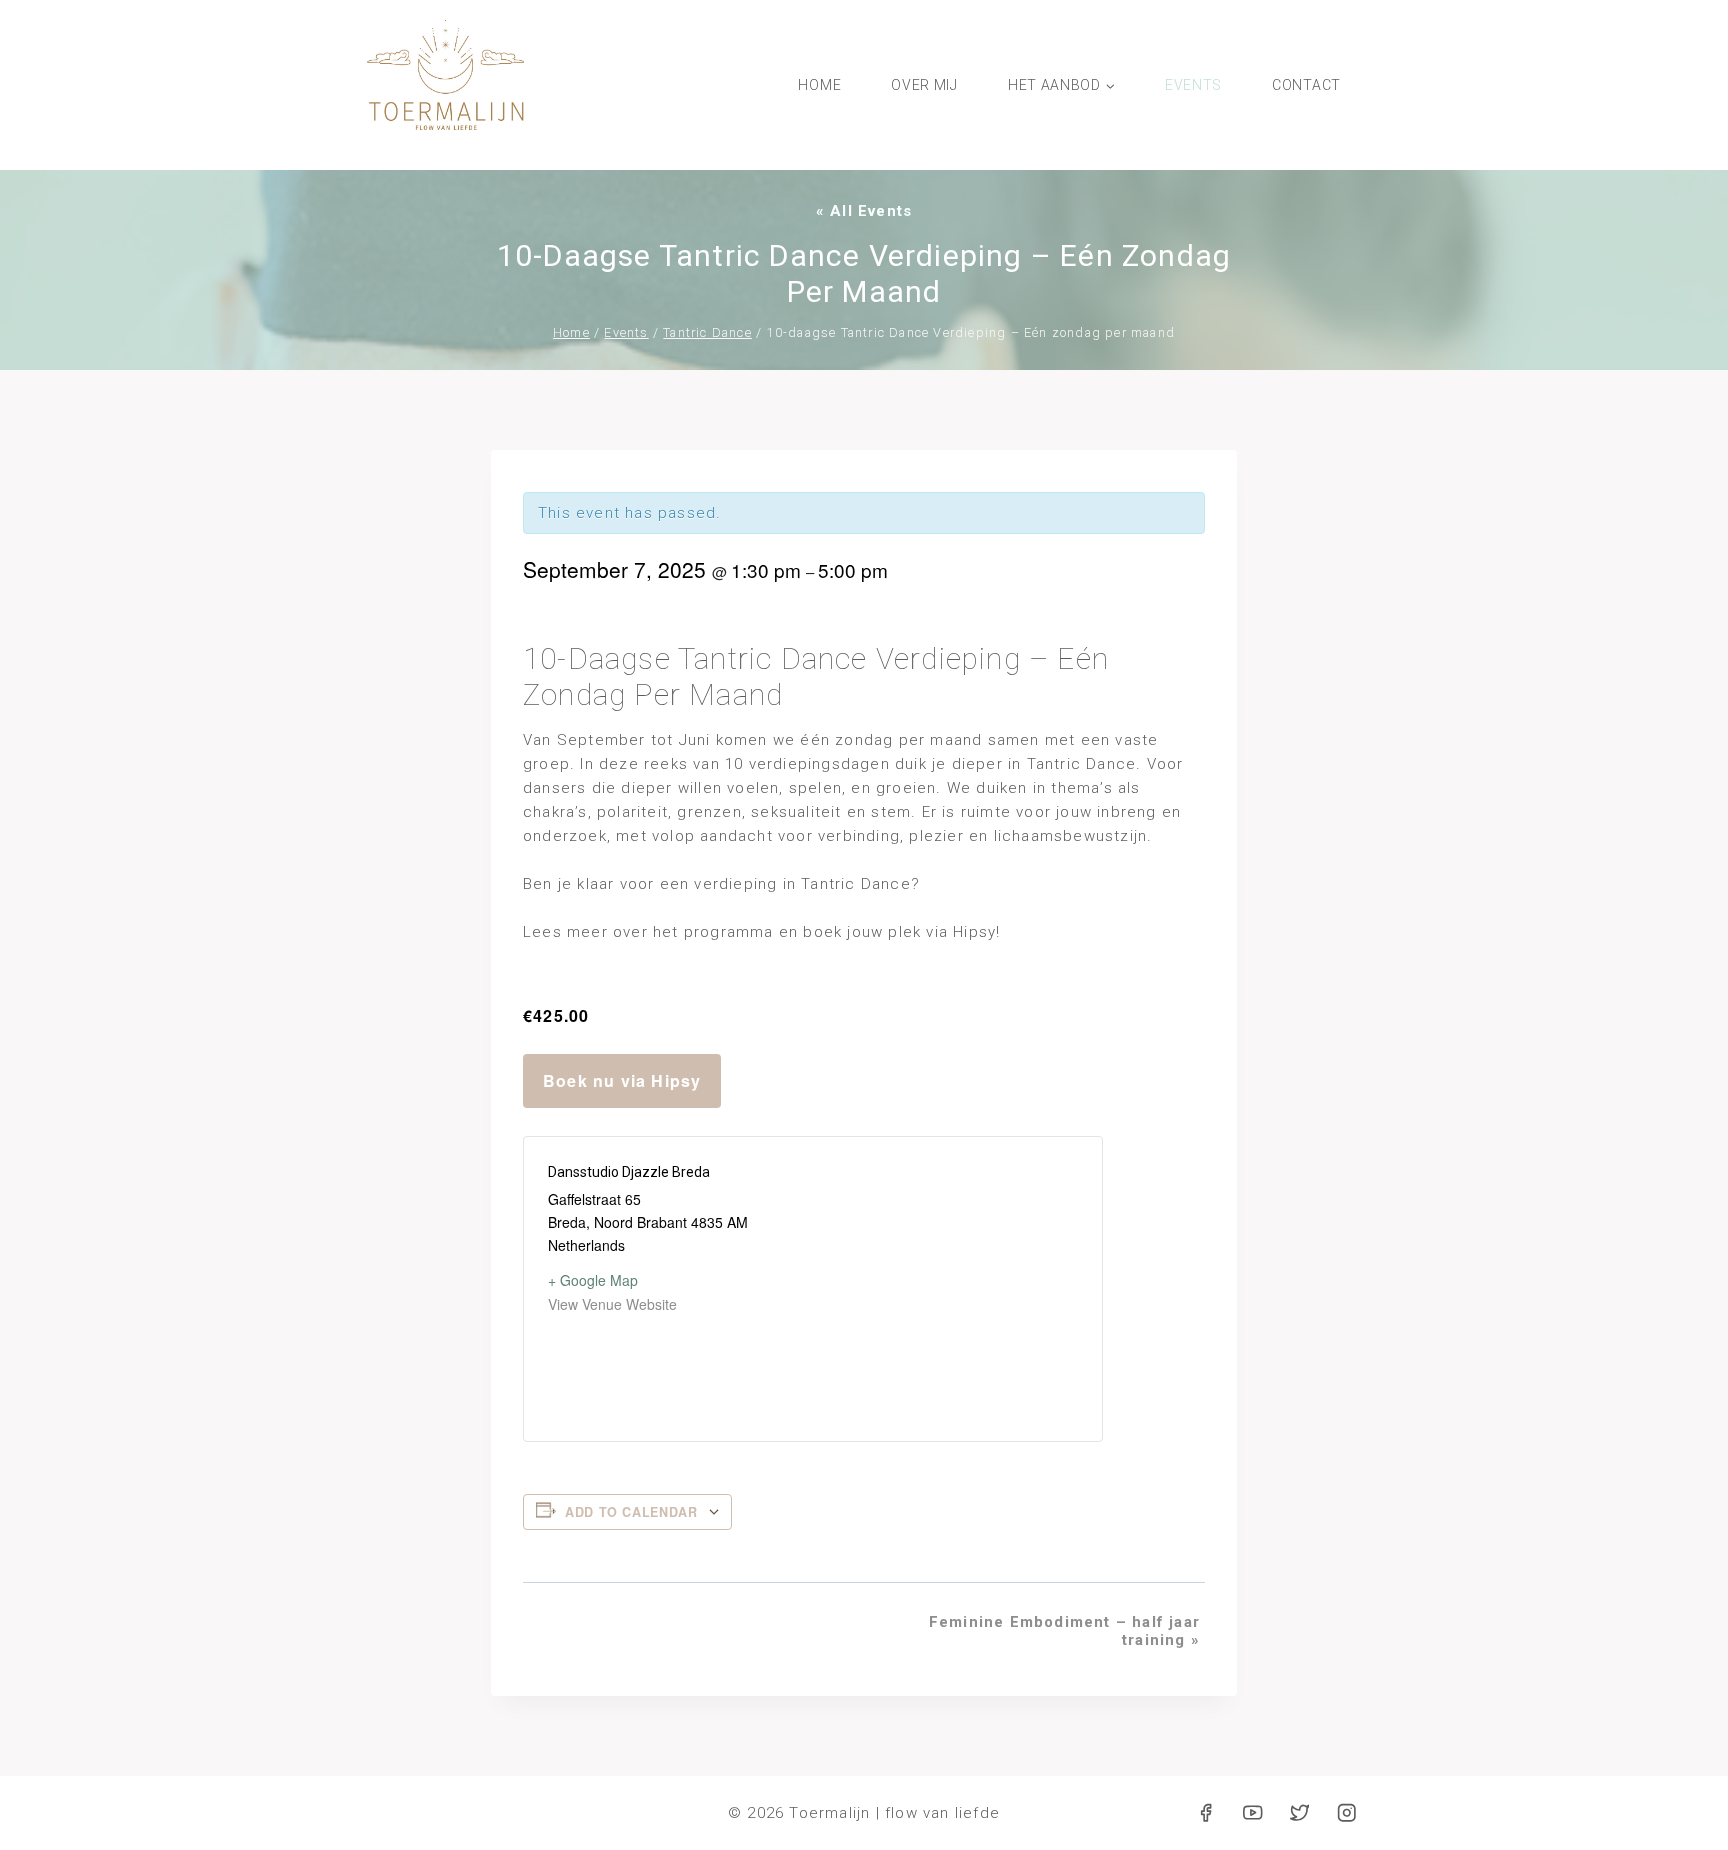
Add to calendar (631, 1512)
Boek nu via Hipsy (622, 1080)
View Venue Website (612, 1304)
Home (819, 85)
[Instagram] (1346, 1813)
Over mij (924, 85)
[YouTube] (1252, 1813)
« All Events (864, 211)
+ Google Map (593, 1280)
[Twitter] (1299, 1813)
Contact (1306, 85)
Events (1193, 85)
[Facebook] (1206, 1813)
